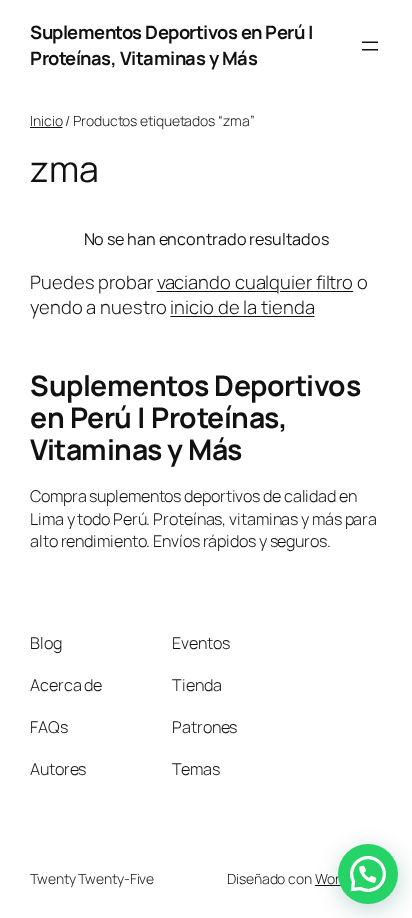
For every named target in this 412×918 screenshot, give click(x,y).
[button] (368, 874)
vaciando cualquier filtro (255, 282)
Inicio (46, 120)
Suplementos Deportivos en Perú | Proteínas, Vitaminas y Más (171, 45)
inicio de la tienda (242, 307)
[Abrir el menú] (370, 46)
